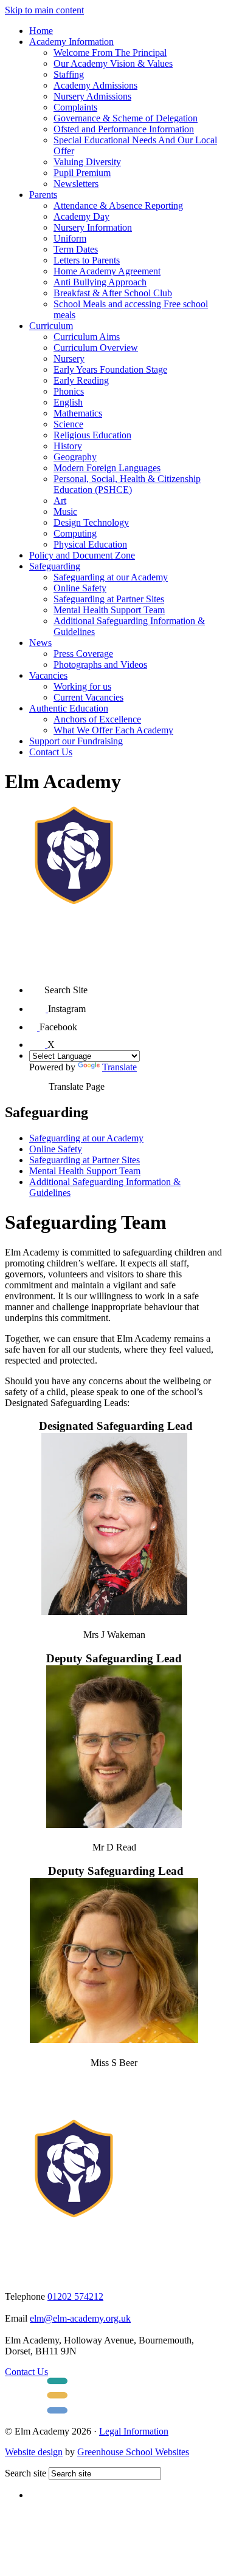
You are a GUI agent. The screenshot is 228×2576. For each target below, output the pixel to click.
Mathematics (78, 413)
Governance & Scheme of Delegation (126, 118)
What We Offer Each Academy (113, 730)
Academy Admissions (95, 85)
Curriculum (51, 326)
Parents (43, 195)
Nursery (69, 359)
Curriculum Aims (87, 337)
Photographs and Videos (100, 664)
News (40, 643)
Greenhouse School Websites (133, 2452)
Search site (26, 2473)
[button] (37, 986)
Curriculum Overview (96, 348)
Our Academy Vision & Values (113, 63)
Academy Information (71, 42)
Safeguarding (55, 566)
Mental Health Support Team (109, 610)
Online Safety (80, 588)
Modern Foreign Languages (107, 468)
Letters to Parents (87, 260)
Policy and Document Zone (82, 555)
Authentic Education (69, 708)
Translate (119, 1067)
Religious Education (92, 435)
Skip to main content (44, 10)
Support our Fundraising (76, 741)
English (68, 402)
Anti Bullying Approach (100, 282)
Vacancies (48, 675)
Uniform (70, 238)
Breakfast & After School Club (113, 293)
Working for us (82, 686)
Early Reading (81, 380)
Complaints (75, 107)
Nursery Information (93, 227)
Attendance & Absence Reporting (118, 206)
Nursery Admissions (92, 96)
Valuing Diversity (87, 162)
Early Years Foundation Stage (110, 369)
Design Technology (91, 522)
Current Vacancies (88, 697)
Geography (75, 457)
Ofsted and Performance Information (124, 129)
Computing (75, 533)
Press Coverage (83, 654)
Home (41, 31)
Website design (34, 2452)
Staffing (69, 74)
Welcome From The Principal (110, 53)
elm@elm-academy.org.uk (80, 2318)
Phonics (69, 391)
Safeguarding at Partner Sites (109, 599)
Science (68, 424)
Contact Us (51, 752)
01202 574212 (75, 2296)
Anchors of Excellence (97, 719)
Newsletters (76, 184)
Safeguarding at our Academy (111, 577)
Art (60, 501)
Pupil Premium (82, 173)
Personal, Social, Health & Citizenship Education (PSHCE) (127, 484)
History (68, 446)
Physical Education (90, 544)
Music (65, 511)
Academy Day (81, 216)
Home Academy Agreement (107, 271)
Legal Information (134, 2431)
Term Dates (76, 249)
